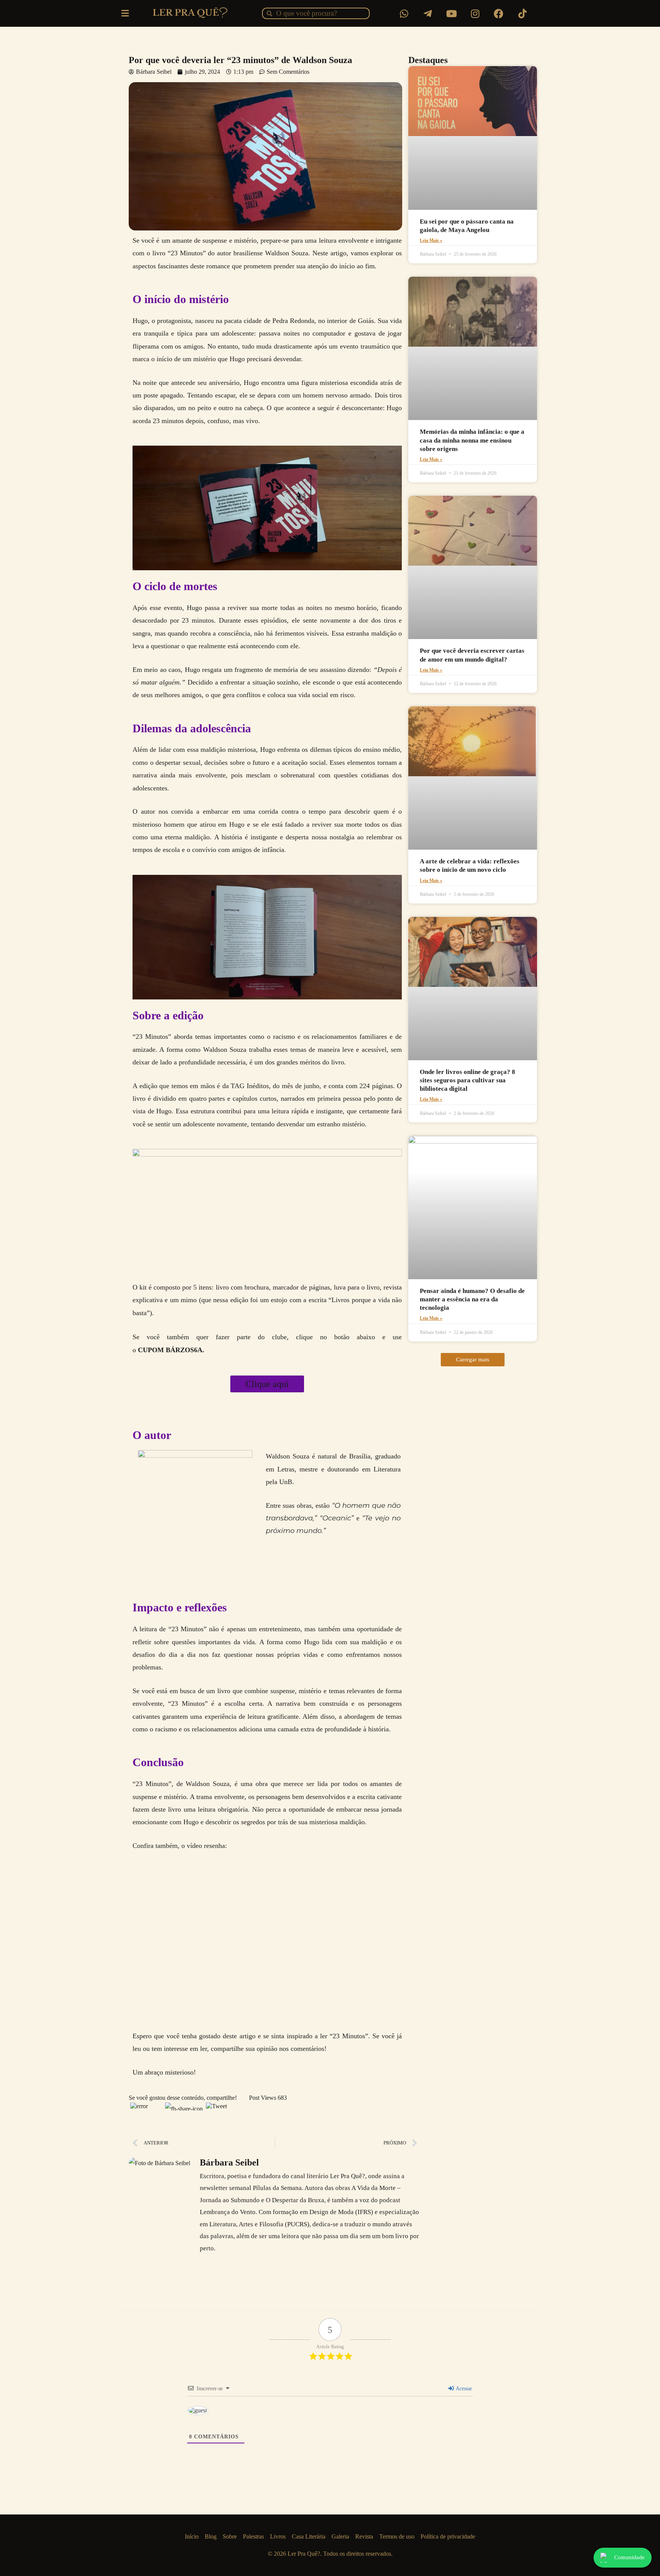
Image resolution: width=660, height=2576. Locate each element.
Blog (211, 2536)
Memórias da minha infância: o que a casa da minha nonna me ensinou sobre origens (472, 440)
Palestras (253, 2536)
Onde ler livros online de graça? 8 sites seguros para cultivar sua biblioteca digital (467, 1080)
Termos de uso (397, 2536)
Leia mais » (431, 240)
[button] (473, 1360)
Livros (278, 2536)
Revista (364, 2536)
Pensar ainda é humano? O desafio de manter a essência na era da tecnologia (472, 1299)
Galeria (340, 2536)
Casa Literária (309, 2536)
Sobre (230, 2536)
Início (192, 2536)
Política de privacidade (448, 2536)
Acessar (463, 2389)
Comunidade (629, 2557)
